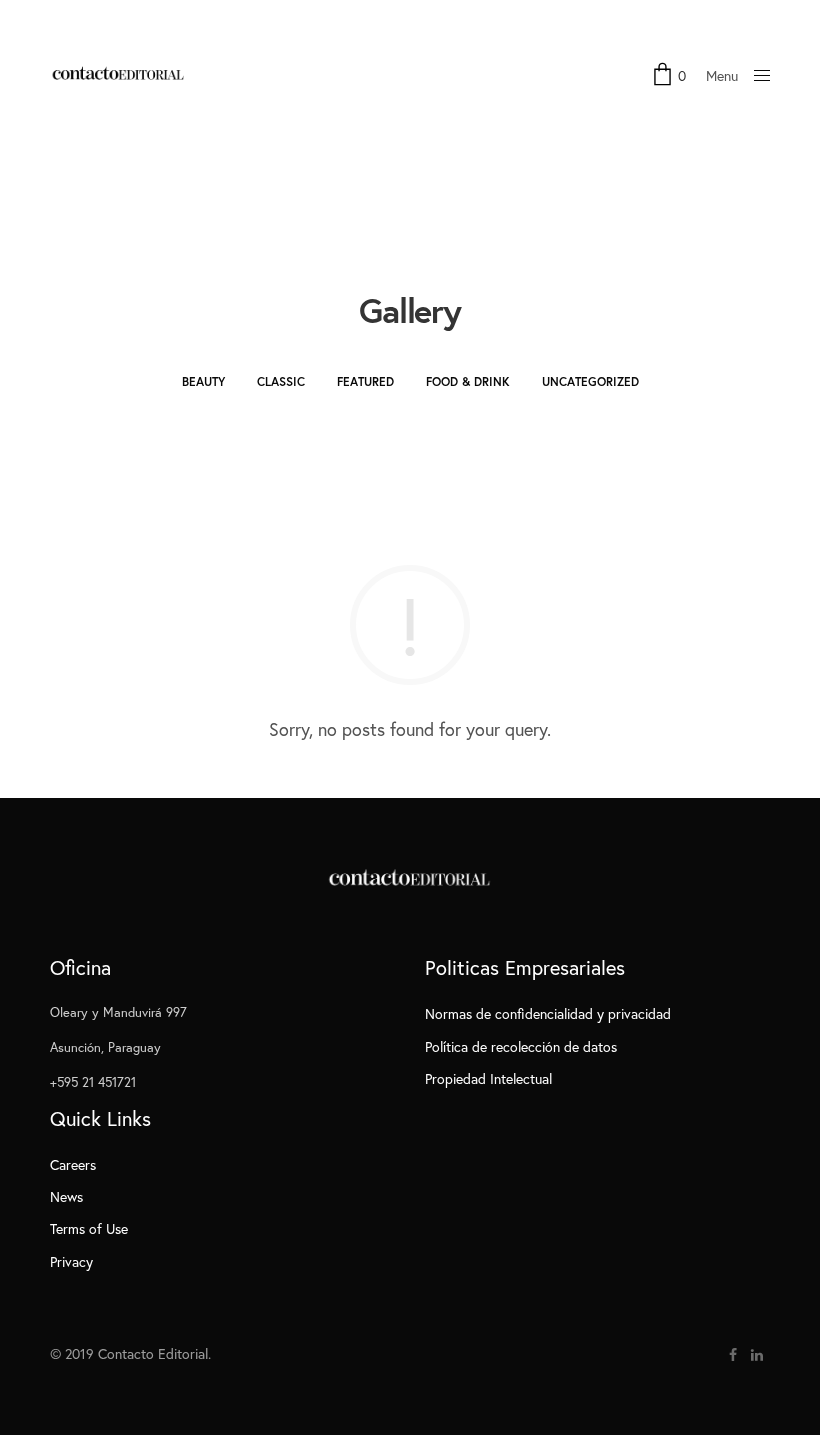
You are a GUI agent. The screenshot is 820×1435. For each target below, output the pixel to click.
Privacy (71, 1261)
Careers (73, 1164)
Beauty (203, 381)
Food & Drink (468, 381)
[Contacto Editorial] (119, 75)
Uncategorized (590, 381)
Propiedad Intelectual (488, 1078)
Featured (365, 381)
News (66, 1196)
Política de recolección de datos (521, 1046)
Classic (281, 381)
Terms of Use (89, 1228)
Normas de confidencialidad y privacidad (548, 1013)
